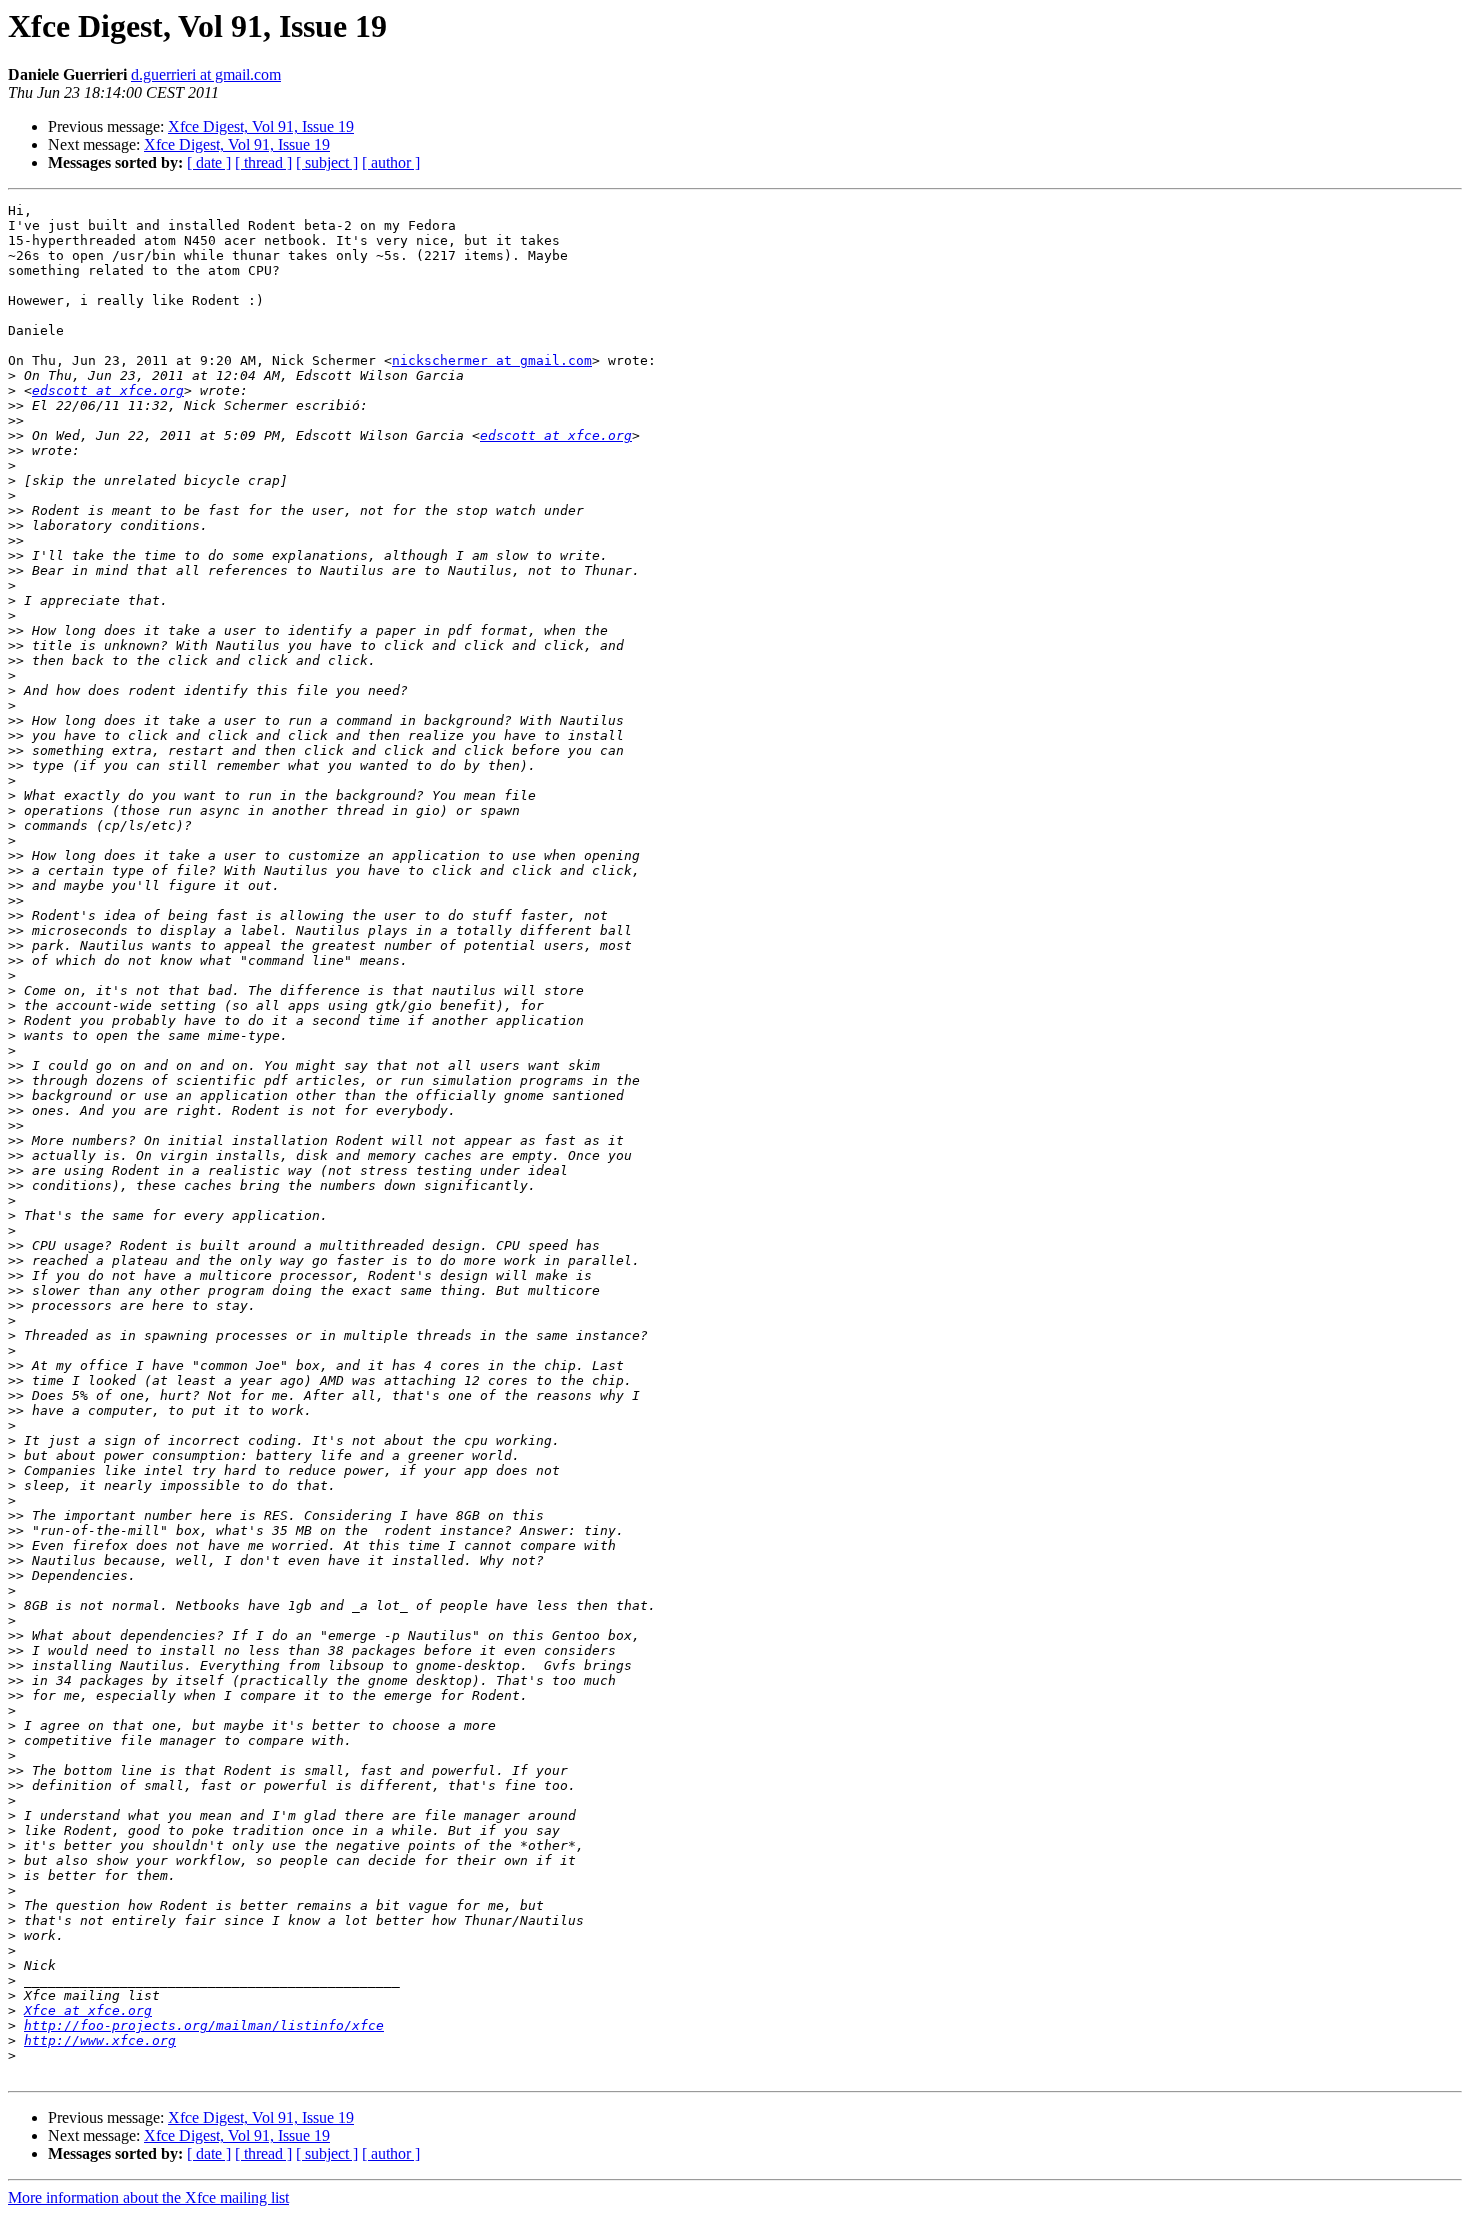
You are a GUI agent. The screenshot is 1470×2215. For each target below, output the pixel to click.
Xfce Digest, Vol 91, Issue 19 (261, 126)
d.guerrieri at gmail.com (206, 74)
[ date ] (209, 162)
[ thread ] (263, 162)
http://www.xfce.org (100, 2040)
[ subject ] (327, 162)
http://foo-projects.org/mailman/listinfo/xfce (204, 2025)
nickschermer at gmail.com (492, 360)
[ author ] (391, 162)
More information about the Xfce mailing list (148, 2197)
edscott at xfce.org (108, 390)
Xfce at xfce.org (88, 2010)
